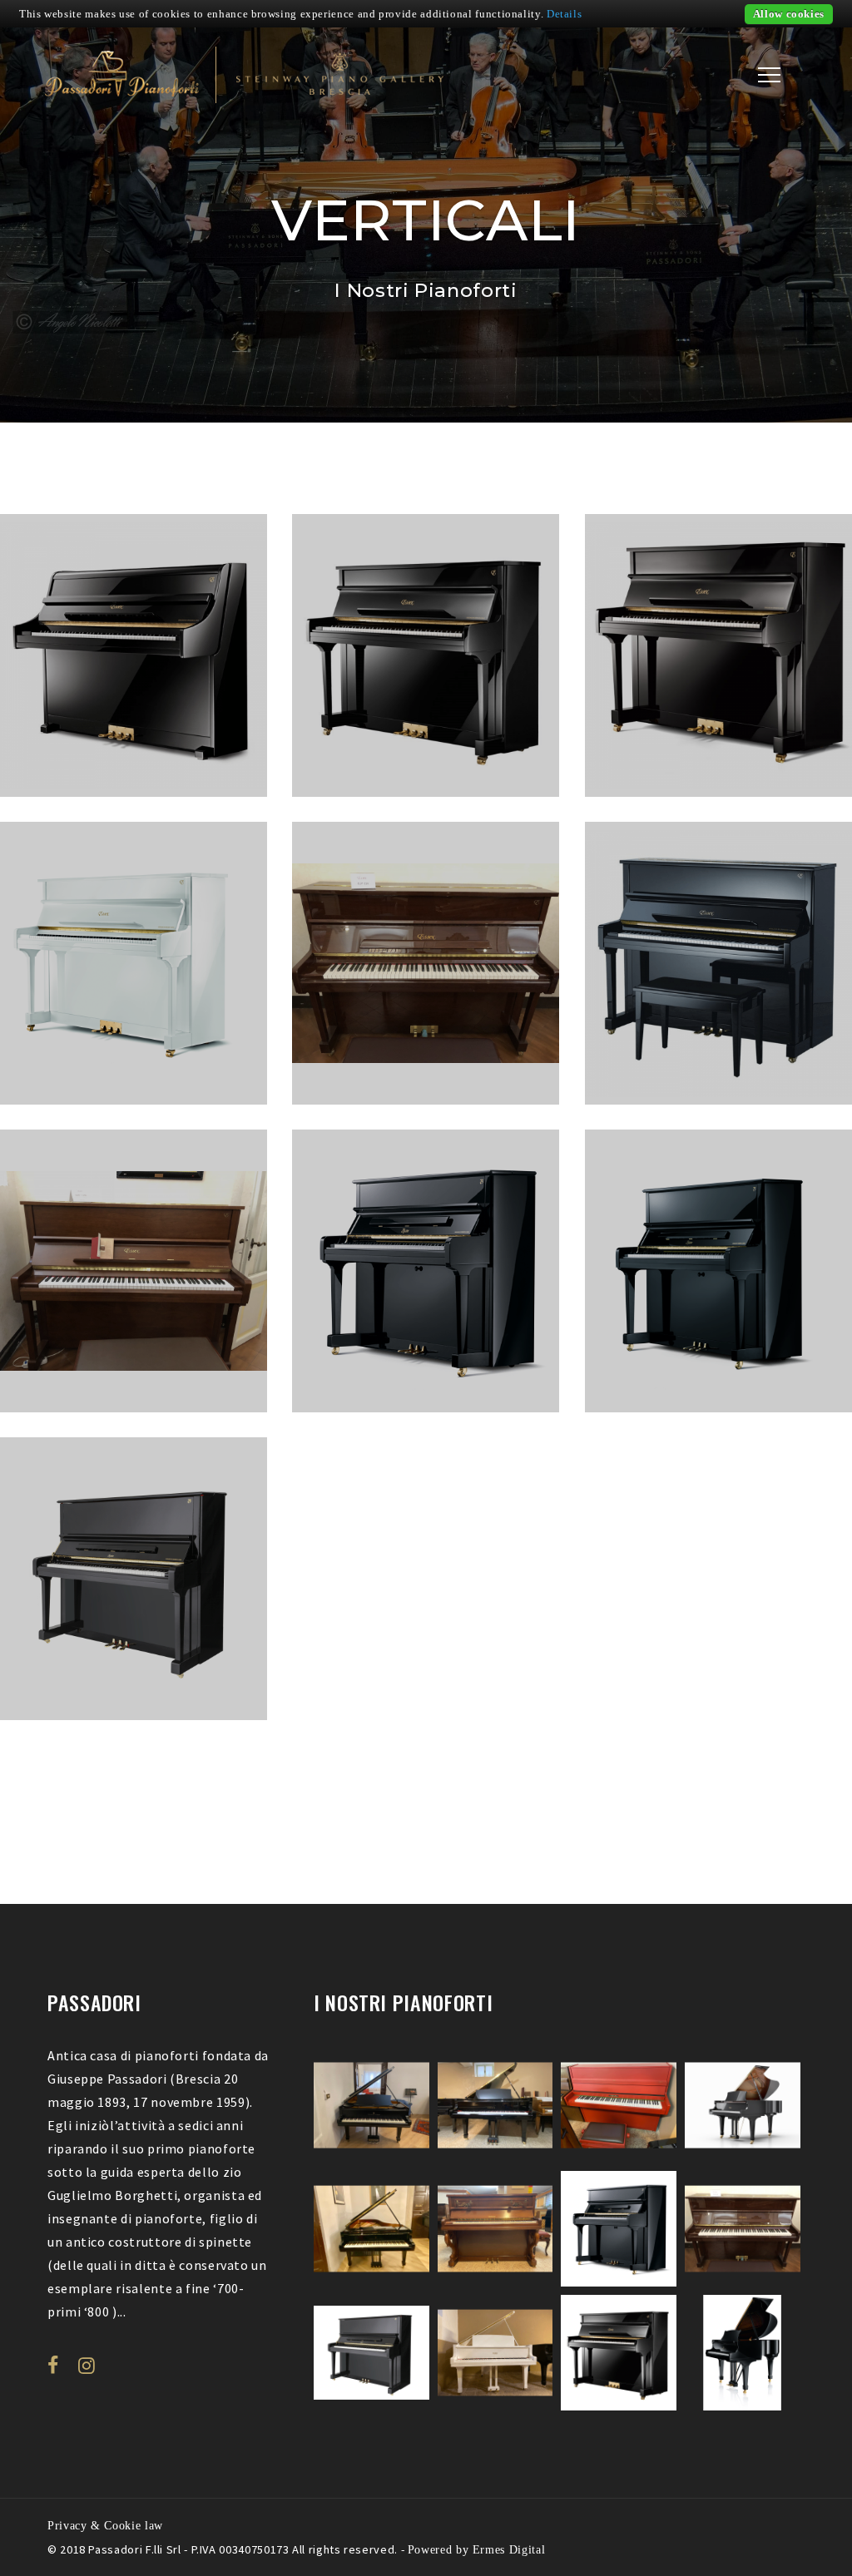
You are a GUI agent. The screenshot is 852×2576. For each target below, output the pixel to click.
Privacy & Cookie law (105, 2525)
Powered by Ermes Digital (476, 2549)
